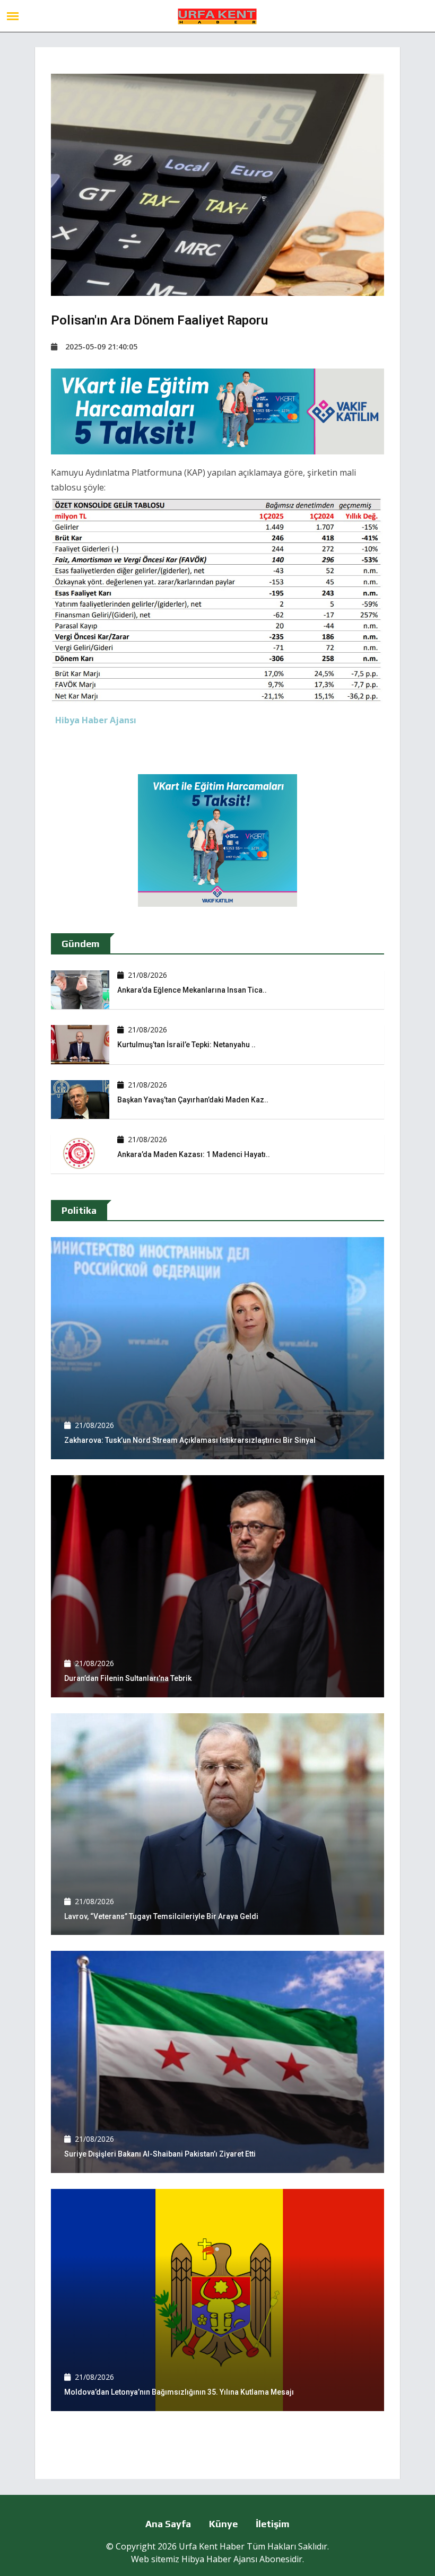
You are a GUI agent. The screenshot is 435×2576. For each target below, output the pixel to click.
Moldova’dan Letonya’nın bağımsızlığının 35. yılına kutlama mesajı (179, 2392)
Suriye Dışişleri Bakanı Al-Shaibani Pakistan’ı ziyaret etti (160, 2154)
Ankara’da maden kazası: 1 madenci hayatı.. (194, 1154)
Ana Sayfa (168, 2524)
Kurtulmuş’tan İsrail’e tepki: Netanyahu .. (186, 1045)
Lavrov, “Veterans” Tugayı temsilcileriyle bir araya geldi (161, 1916)
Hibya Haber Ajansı (219, 2559)
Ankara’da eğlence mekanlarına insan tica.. (192, 990)
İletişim (273, 2524)
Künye (223, 2524)
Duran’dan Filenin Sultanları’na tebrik (128, 1678)
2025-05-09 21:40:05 (101, 347)
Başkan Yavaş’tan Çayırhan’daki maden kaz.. (193, 1100)
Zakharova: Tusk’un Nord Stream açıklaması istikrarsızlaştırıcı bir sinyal (190, 1440)
